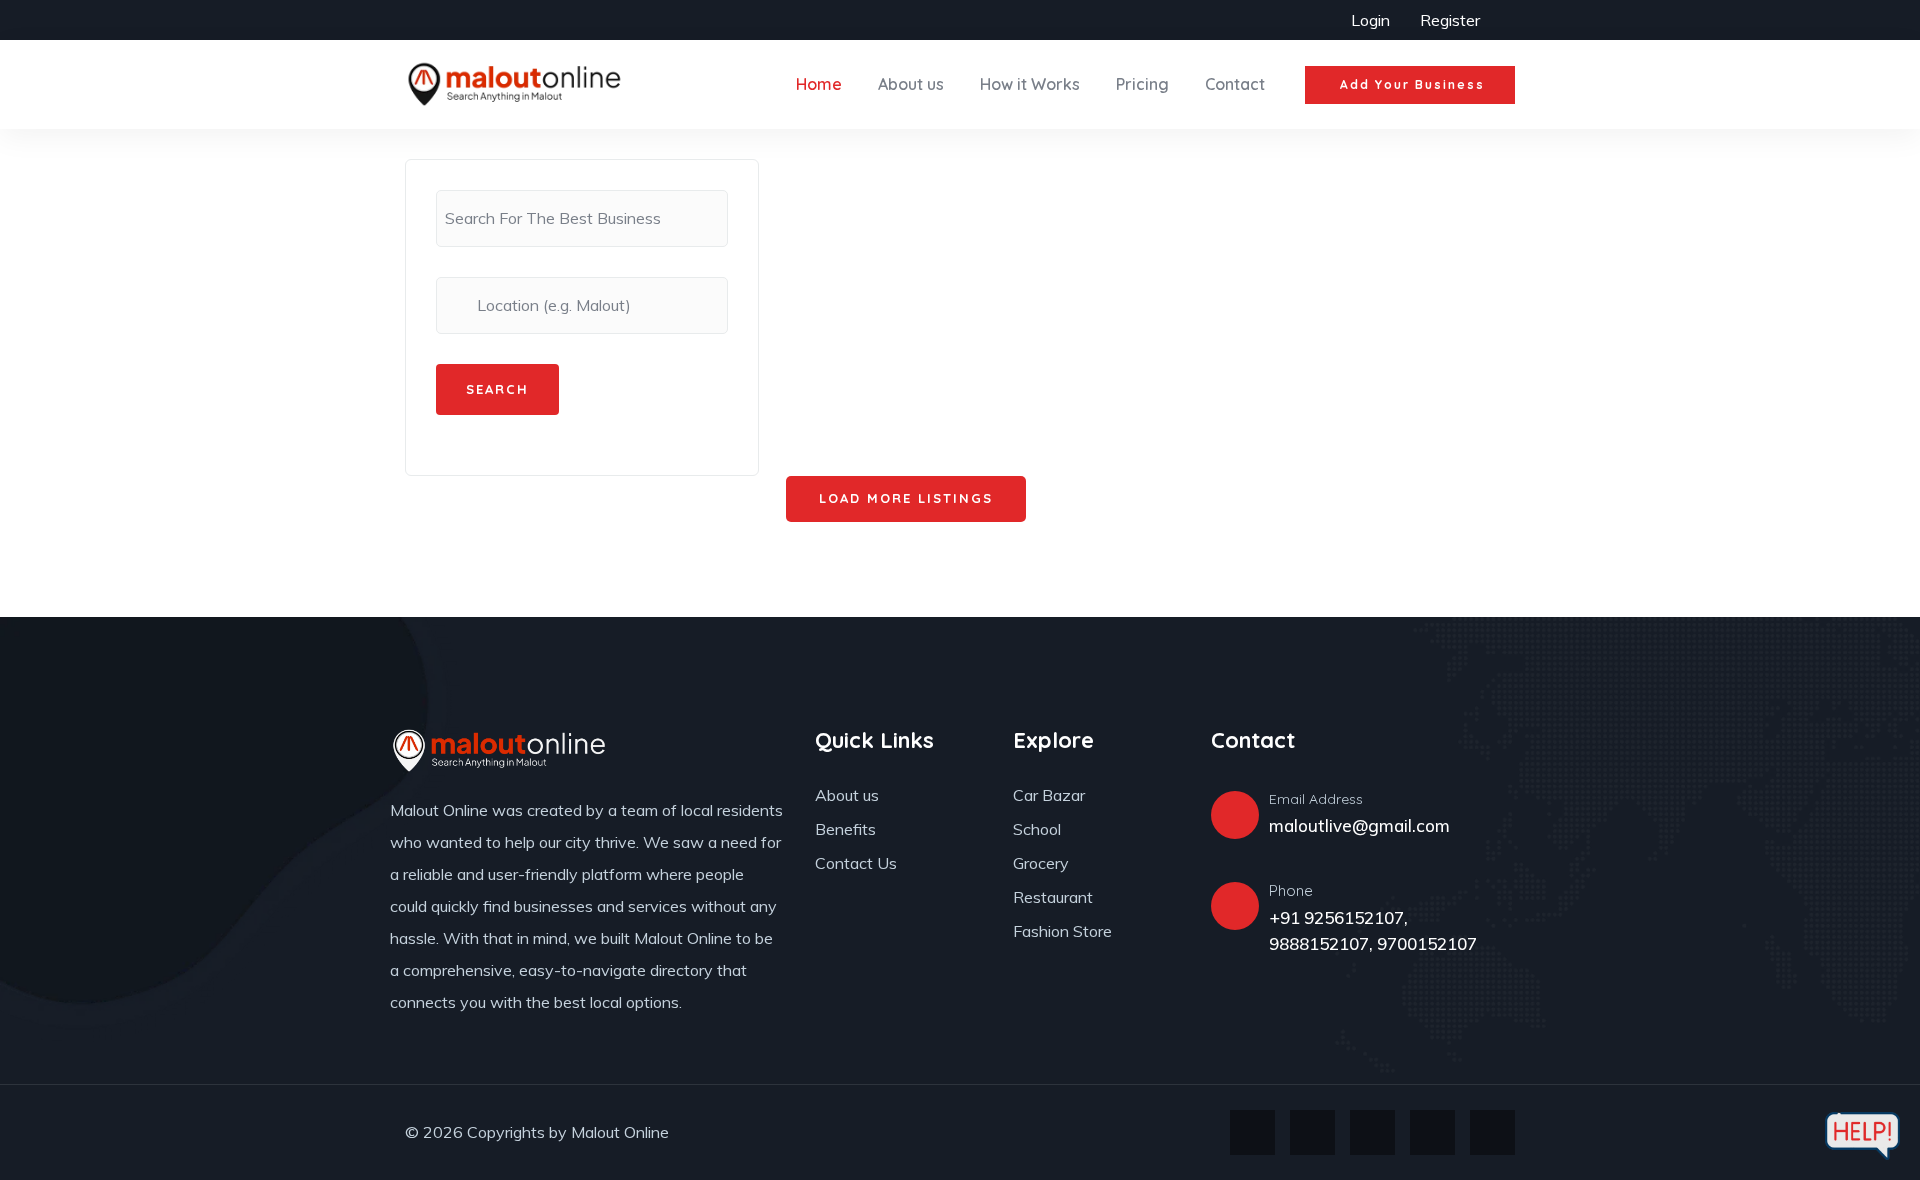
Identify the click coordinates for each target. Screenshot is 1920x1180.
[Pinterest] (1432, 1132)
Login (1370, 20)
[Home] (515, 84)
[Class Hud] (500, 750)
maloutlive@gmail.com (1359, 825)
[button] (1410, 85)
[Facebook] (1312, 1132)
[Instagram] (1372, 1132)
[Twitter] (1252, 1132)
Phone (1291, 890)
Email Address (1316, 799)
